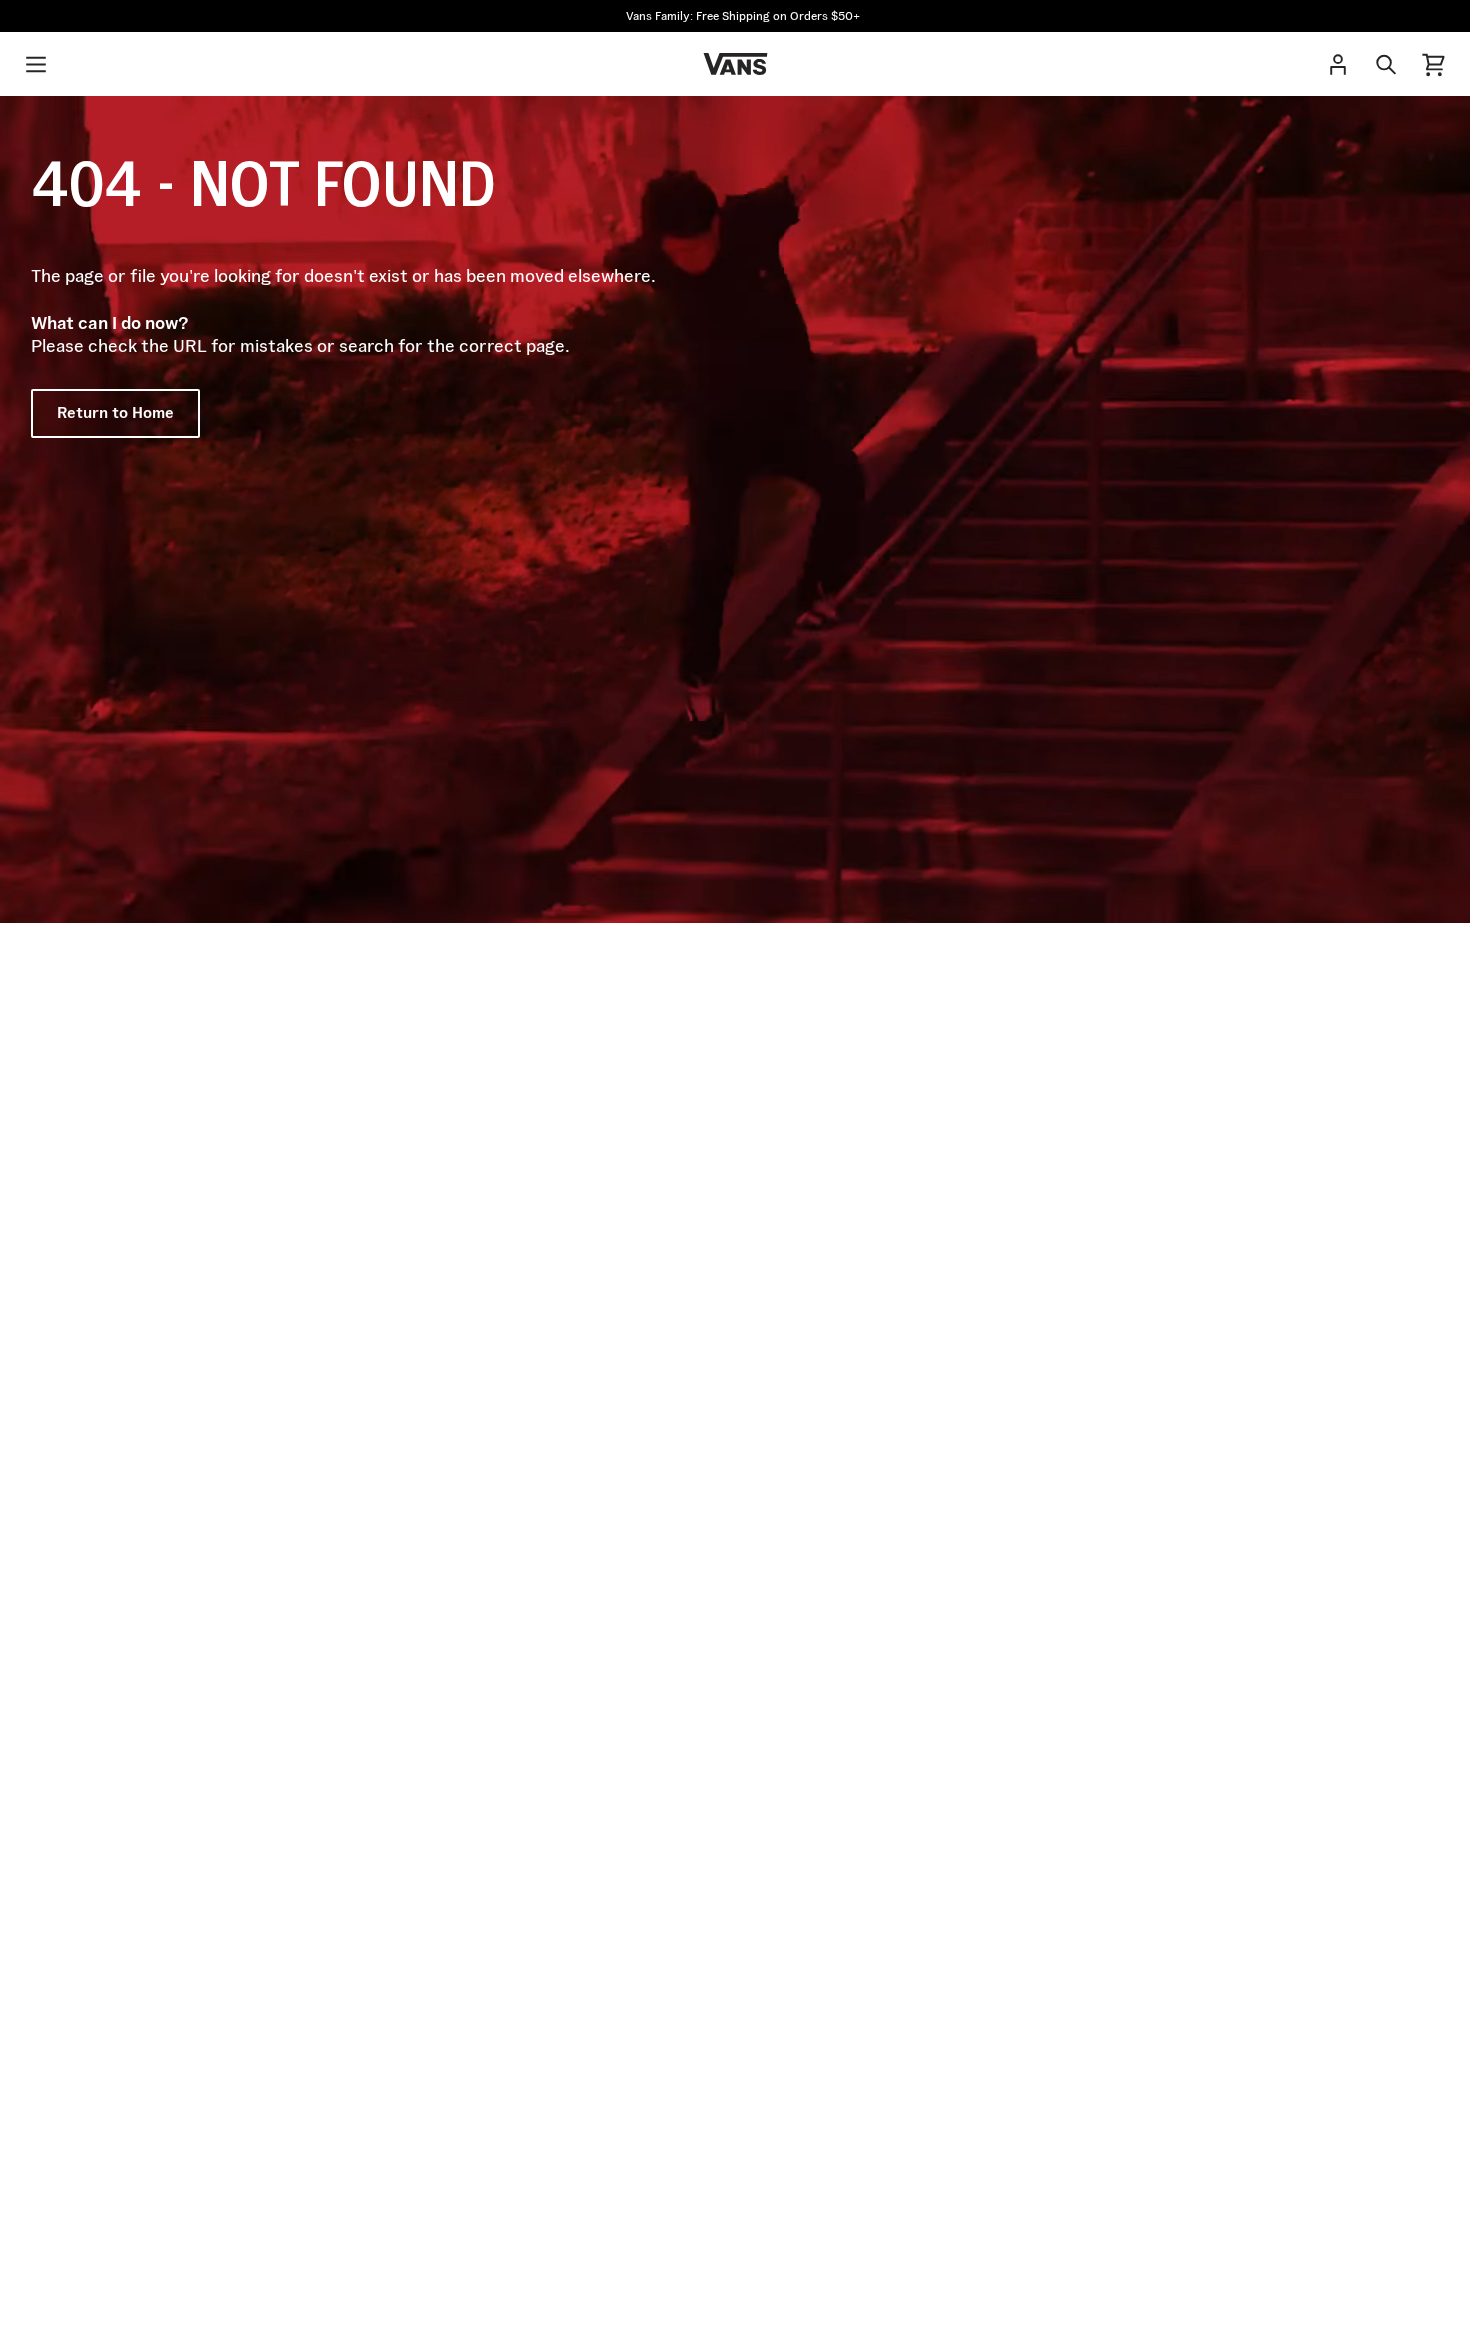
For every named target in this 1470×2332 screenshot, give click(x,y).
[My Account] (1338, 64)
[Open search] (1386, 64)
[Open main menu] (36, 64)
